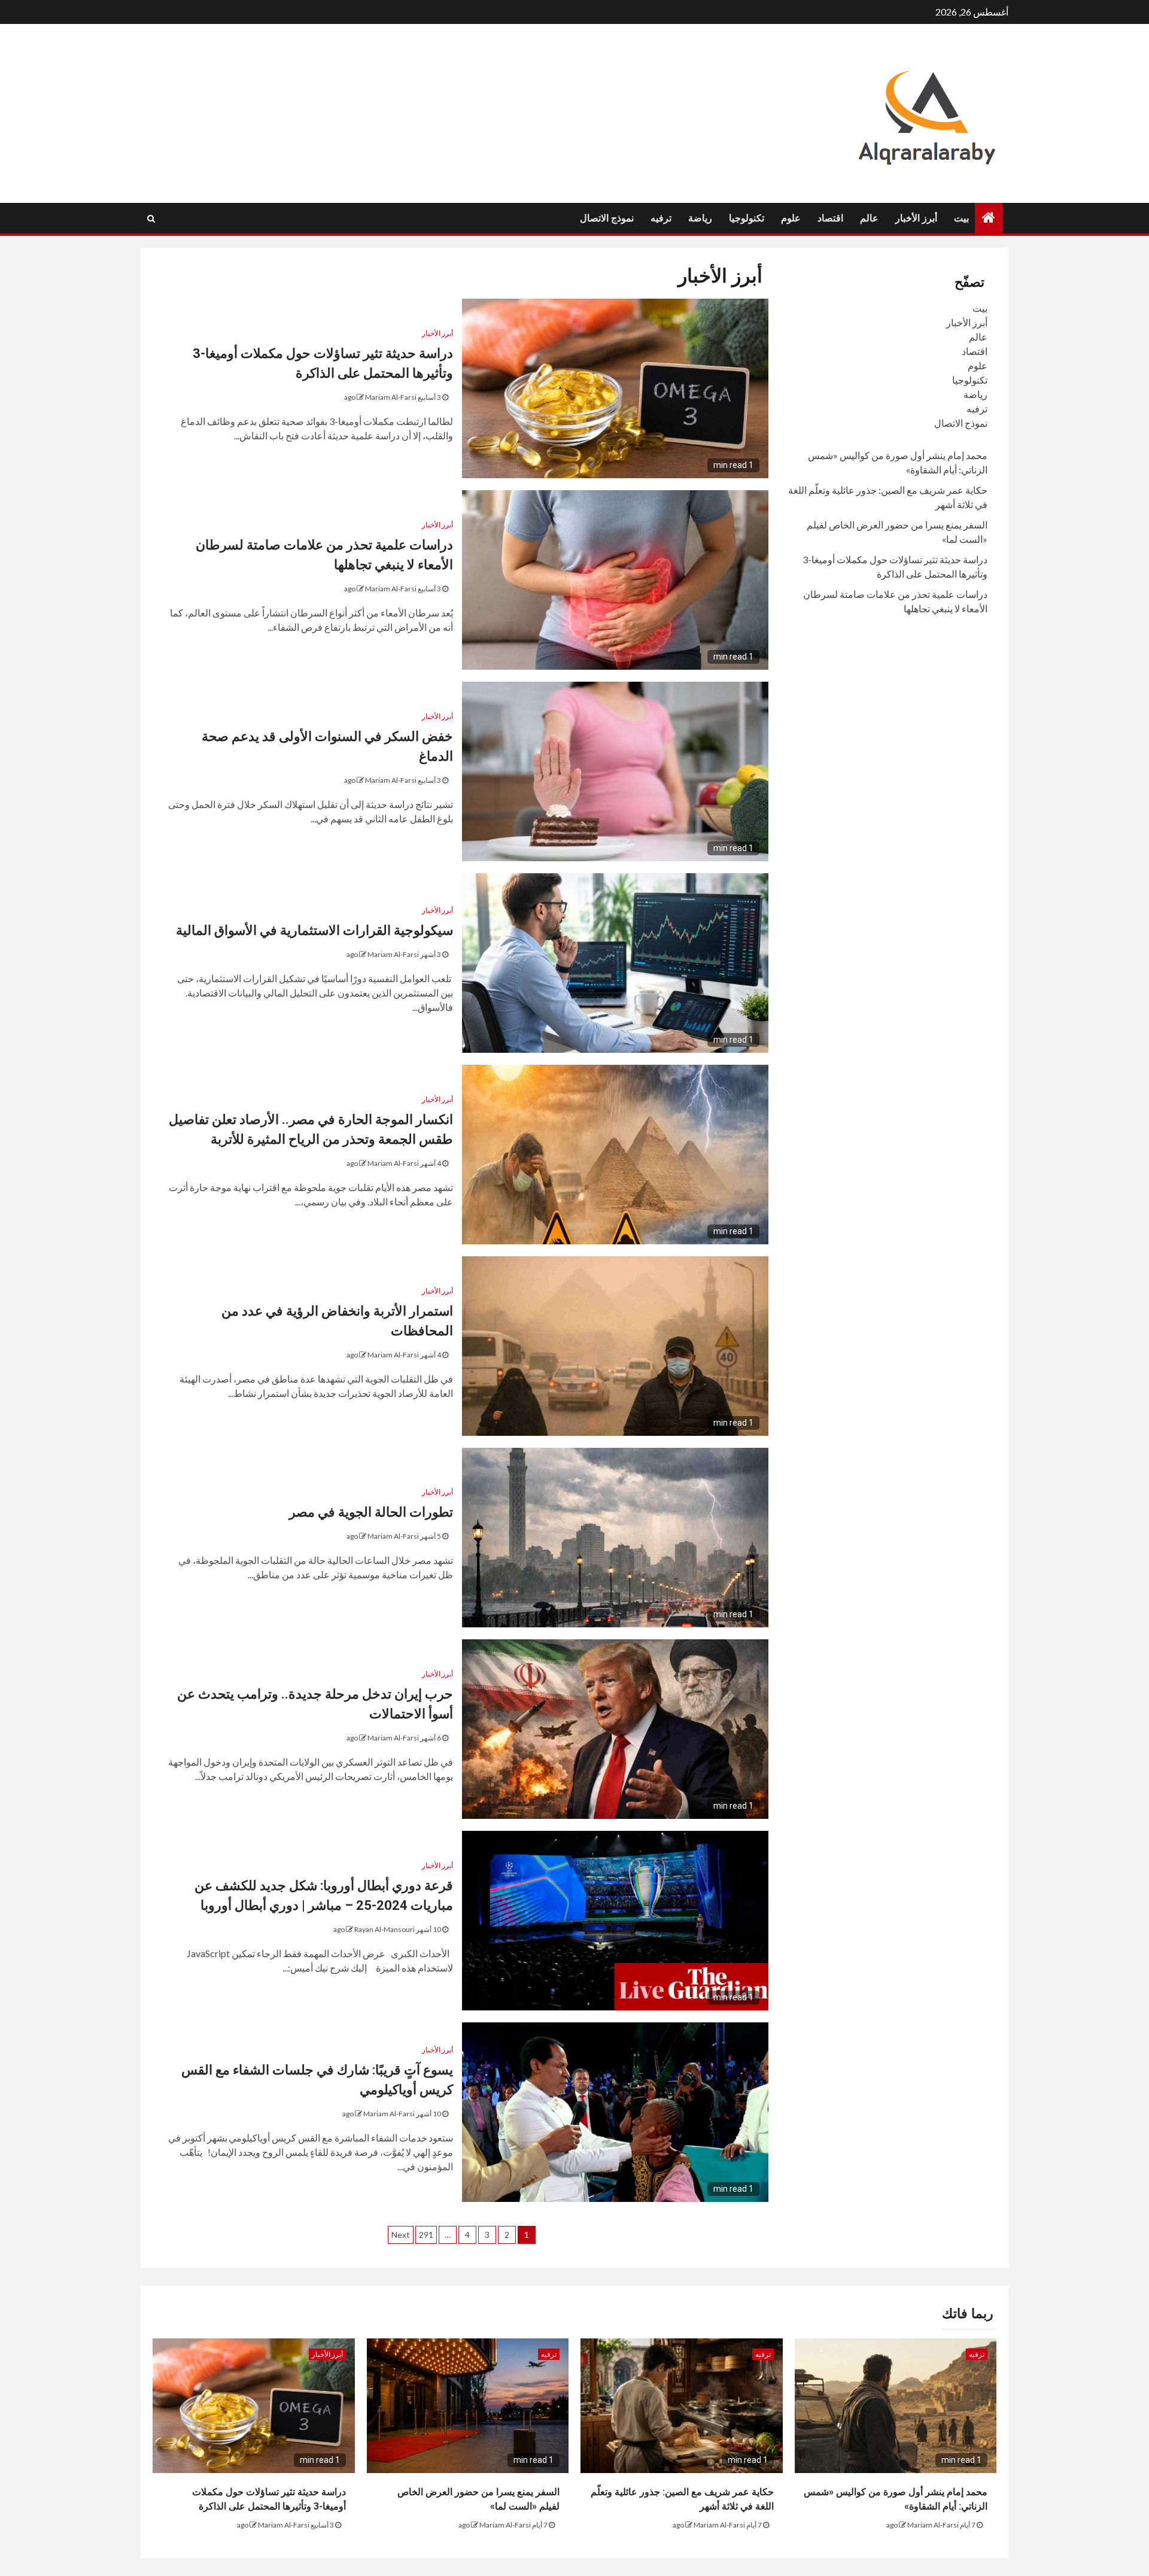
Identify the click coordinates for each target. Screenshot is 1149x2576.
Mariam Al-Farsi (391, 397)
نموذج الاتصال (607, 218)
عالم (869, 218)
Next (401, 2235)
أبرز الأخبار (916, 218)
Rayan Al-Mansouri (384, 1929)
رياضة (700, 218)
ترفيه (661, 218)
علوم (791, 218)
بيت (961, 218)
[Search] (151, 218)
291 (426, 2235)
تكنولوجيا (747, 218)
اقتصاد (830, 218)
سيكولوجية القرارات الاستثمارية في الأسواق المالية (314, 930)
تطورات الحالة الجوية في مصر (371, 1512)
